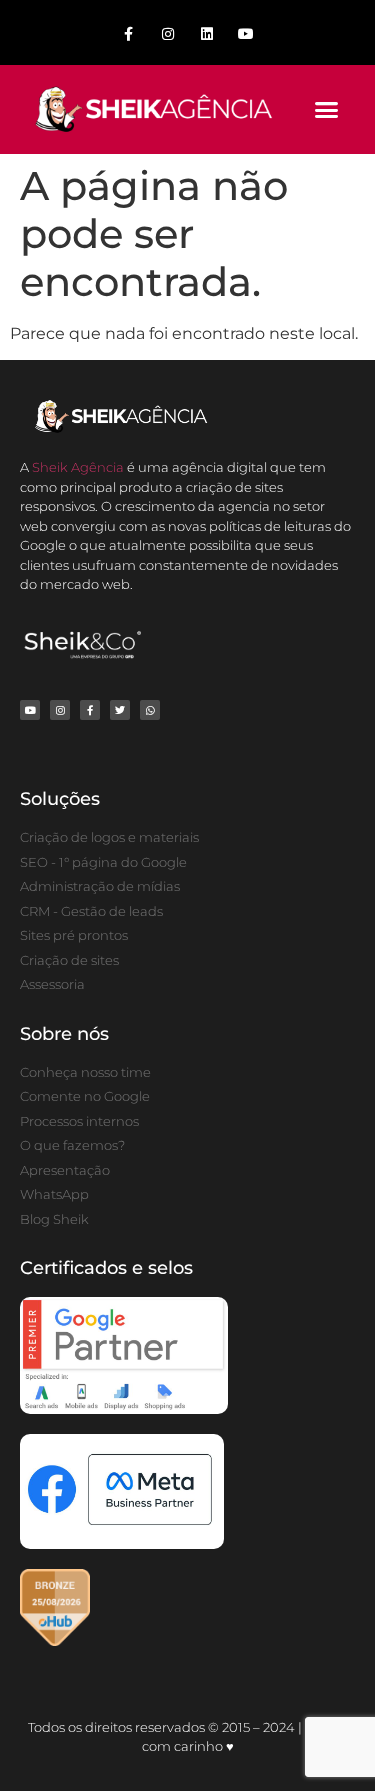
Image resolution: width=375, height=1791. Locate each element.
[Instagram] (167, 34)
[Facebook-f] (128, 34)
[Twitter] (120, 710)
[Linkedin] (207, 34)
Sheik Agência (78, 467)
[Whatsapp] (150, 710)
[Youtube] (246, 34)
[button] (327, 110)
